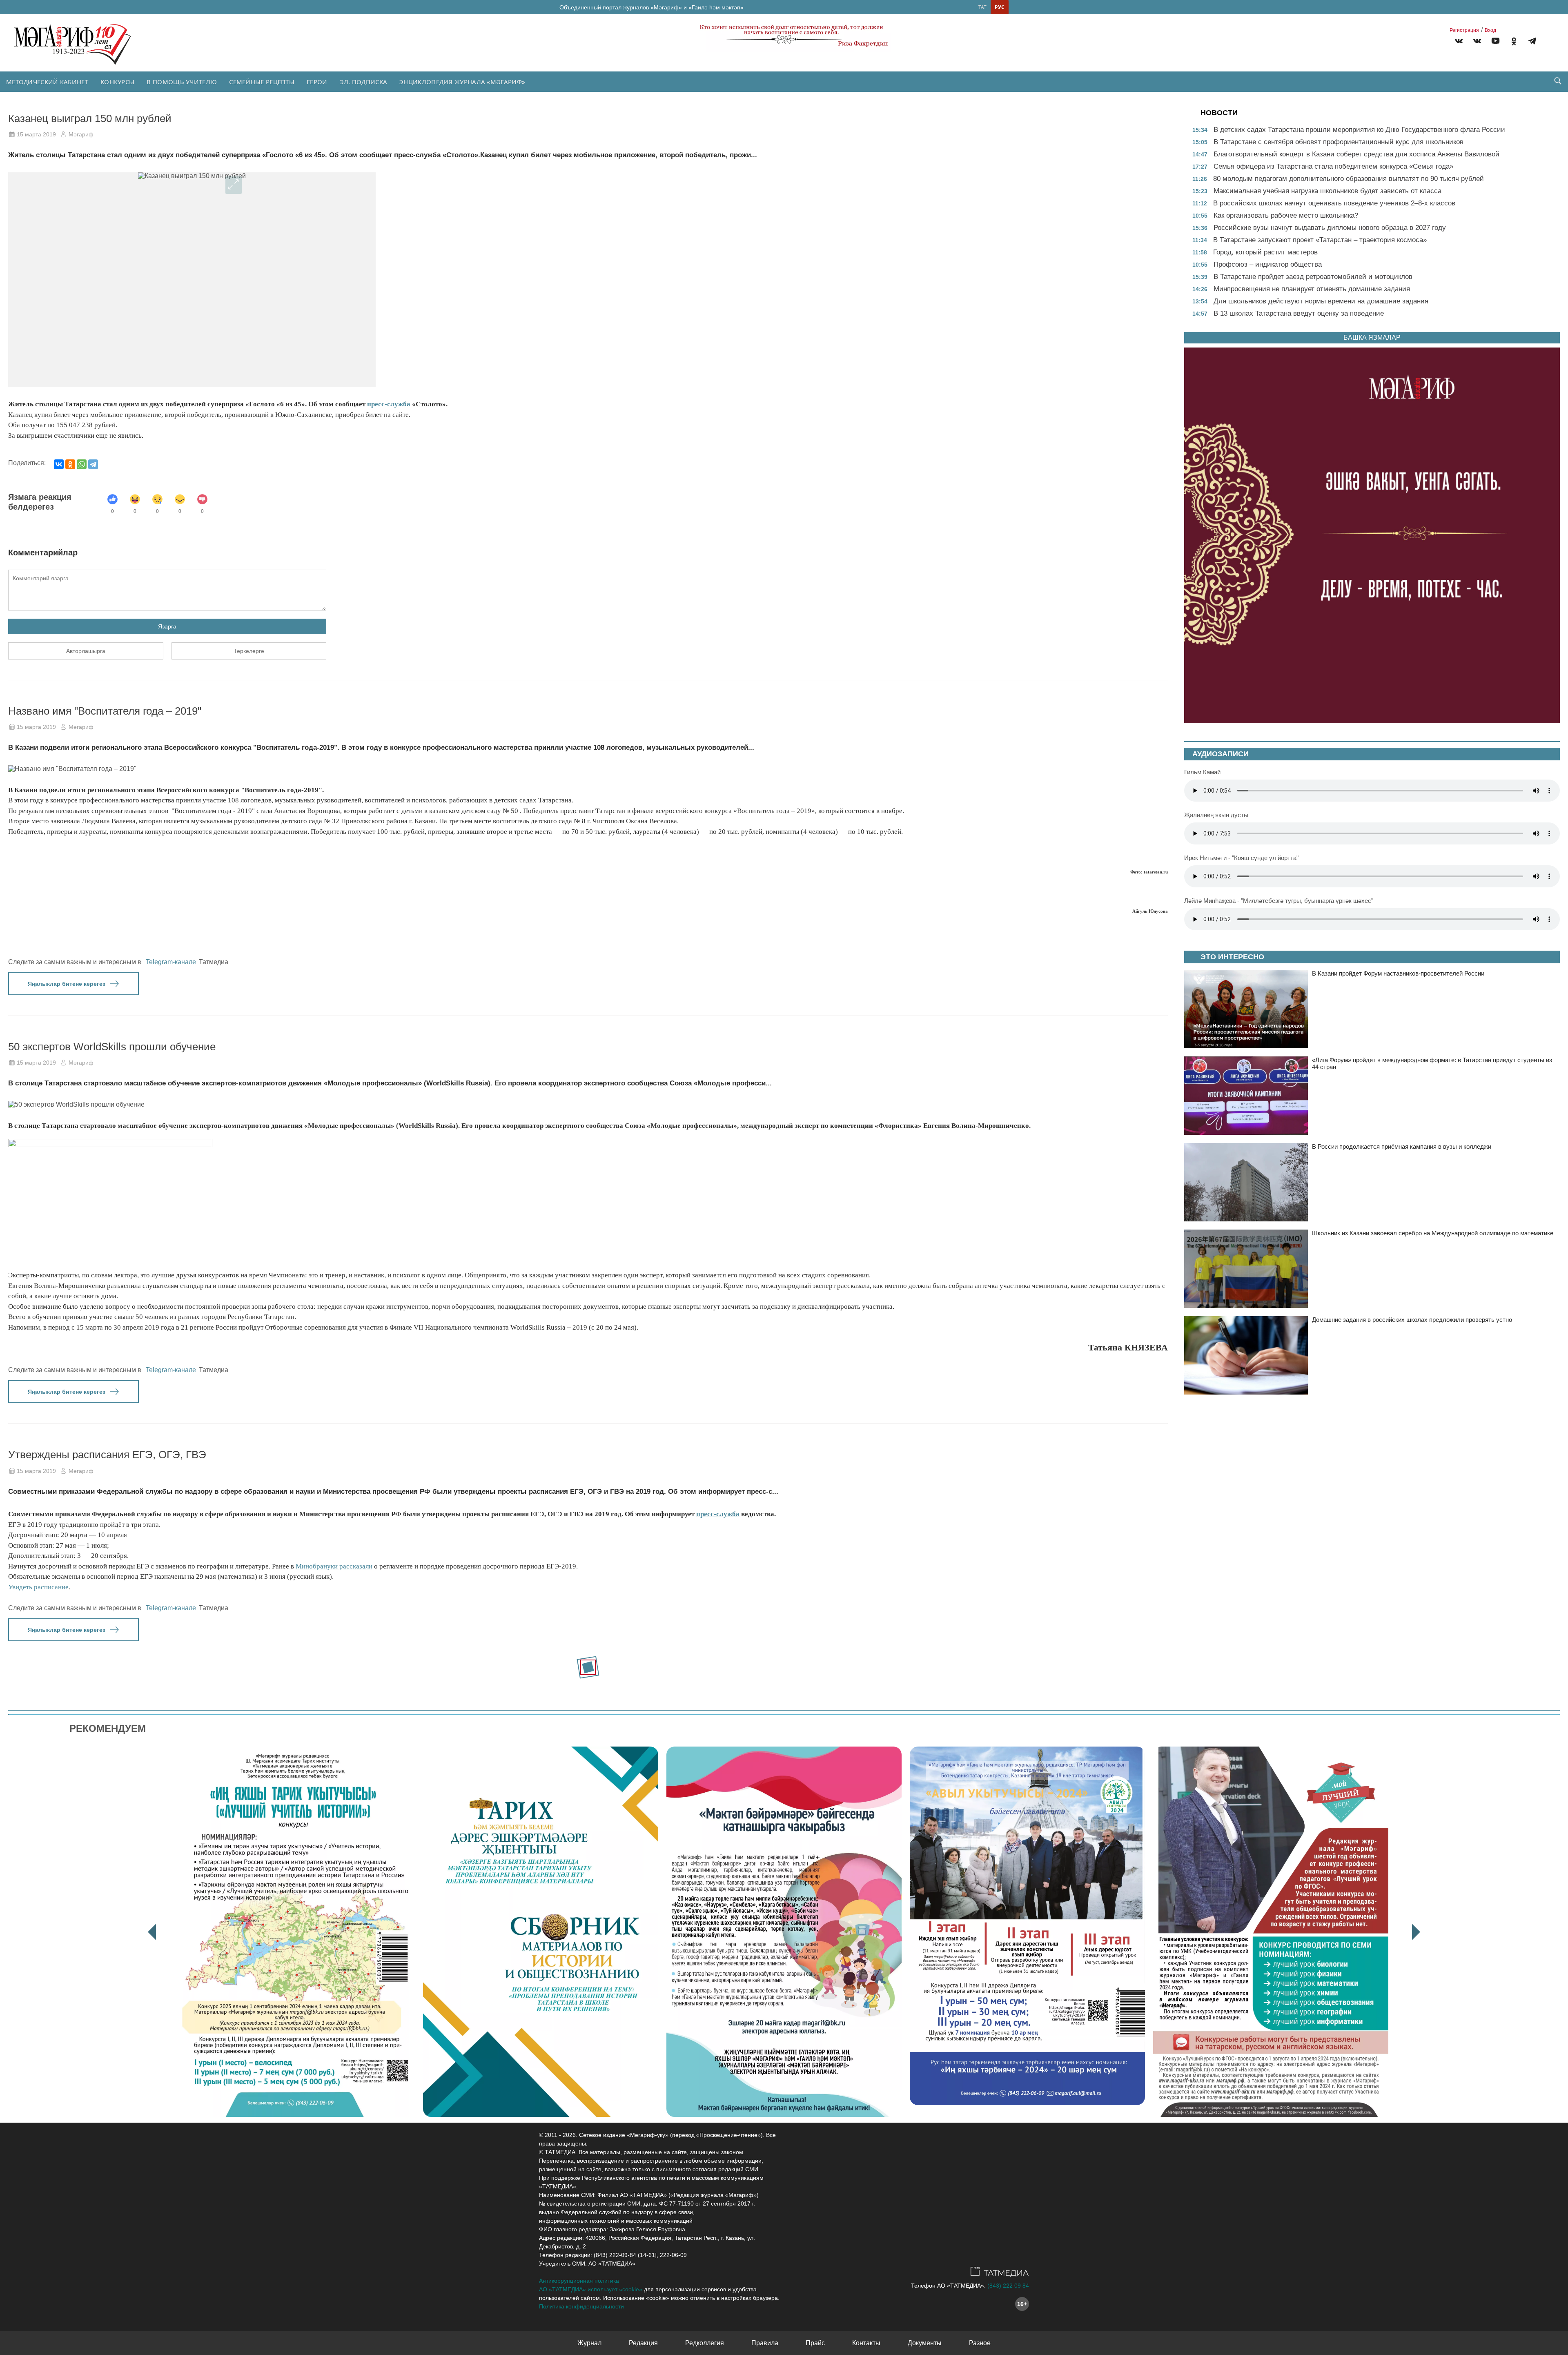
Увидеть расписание (38, 1587)
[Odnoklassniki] (1514, 42)
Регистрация (1464, 30)
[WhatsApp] (82, 464)
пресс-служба (389, 404)
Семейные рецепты (262, 82)
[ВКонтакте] (59, 464)
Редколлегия (705, 2343)
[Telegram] (1532, 42)
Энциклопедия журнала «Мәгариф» (462, 82)
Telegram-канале (171, 962)
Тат (982, 7)
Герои (317, 82)
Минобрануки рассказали (334, 1566)
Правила (765, 2343)
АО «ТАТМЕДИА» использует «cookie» (591, 2289)
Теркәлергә (249, 651)
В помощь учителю (182, 82)
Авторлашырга (86, 651)
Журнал (589, 2343)
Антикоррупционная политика (579, 2281)
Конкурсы (117, 82)
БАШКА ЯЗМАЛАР (1372, 338)
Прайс (815, 2343)
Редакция (643, 2343)
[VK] (1459, 42)
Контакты (866, 2343)
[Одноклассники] (70, 464)
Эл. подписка (364, 82)
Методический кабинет (47, 82)
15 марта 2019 (36, 134)
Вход (1490, 30)
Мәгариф (81, 134)
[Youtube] (1496, 42)
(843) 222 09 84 (1008, 2286)
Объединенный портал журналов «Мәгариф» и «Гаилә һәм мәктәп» (651, 7)
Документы (925, 2343)
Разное (980, 2343)
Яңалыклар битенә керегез (67, 984)
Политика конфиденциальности (581, 2306)
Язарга (167, 626)
